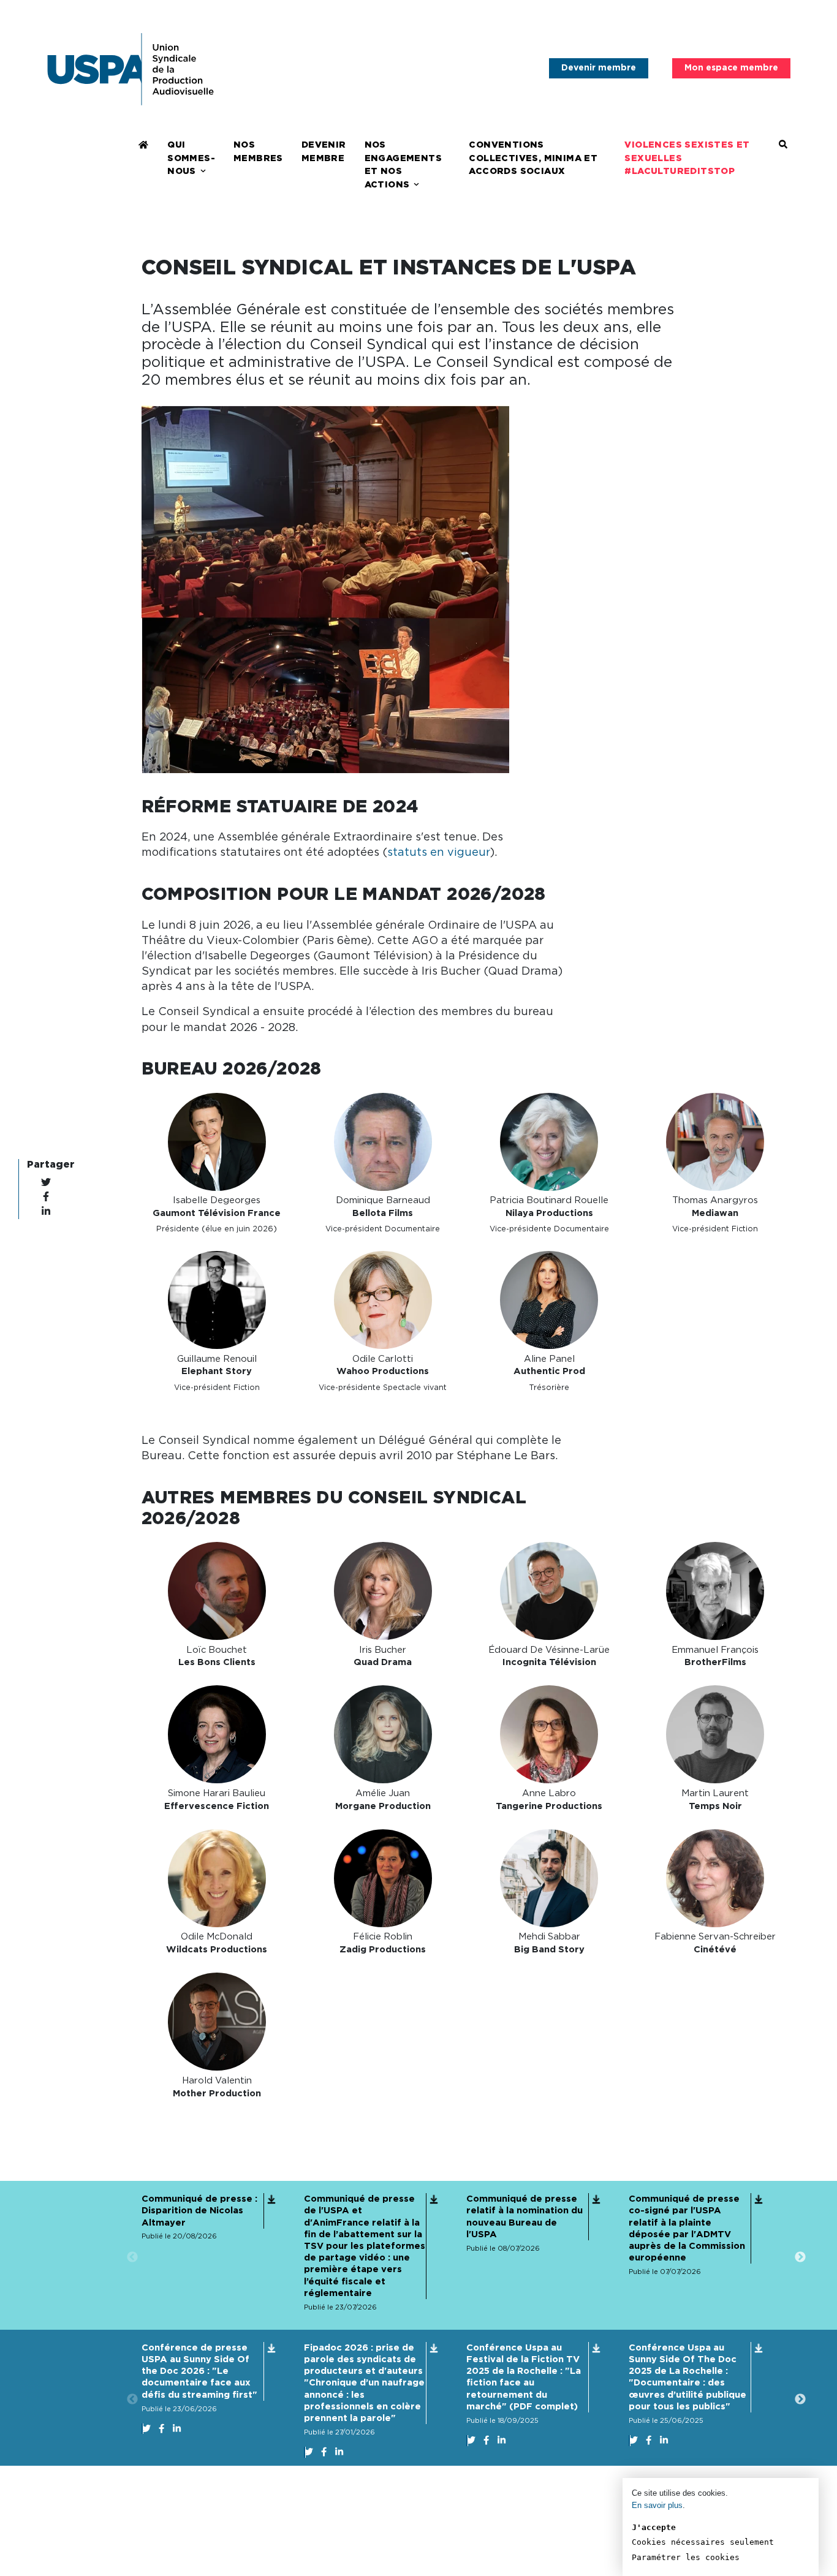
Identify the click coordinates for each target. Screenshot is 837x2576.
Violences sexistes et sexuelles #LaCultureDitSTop (687, 158)
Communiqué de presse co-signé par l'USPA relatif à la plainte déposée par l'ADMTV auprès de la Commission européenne (687, 2228)
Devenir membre (599, 68)
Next (800, 2257)
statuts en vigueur (439, 853)
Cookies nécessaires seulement (703, 2542)
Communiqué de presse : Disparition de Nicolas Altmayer (199, 2211)
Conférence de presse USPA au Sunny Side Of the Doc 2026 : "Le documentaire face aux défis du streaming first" (199, 2371)
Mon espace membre (731, 68)
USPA (131, 69)
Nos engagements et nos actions (403, 165)
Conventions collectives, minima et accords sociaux (533, 158)
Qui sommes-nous (191, 158)
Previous (132, 2257)
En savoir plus (657, 2505)
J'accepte (654, 2527)
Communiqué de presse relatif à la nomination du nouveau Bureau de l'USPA (525, 2217)
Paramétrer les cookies (686, 2557)
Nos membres (258, 152)
